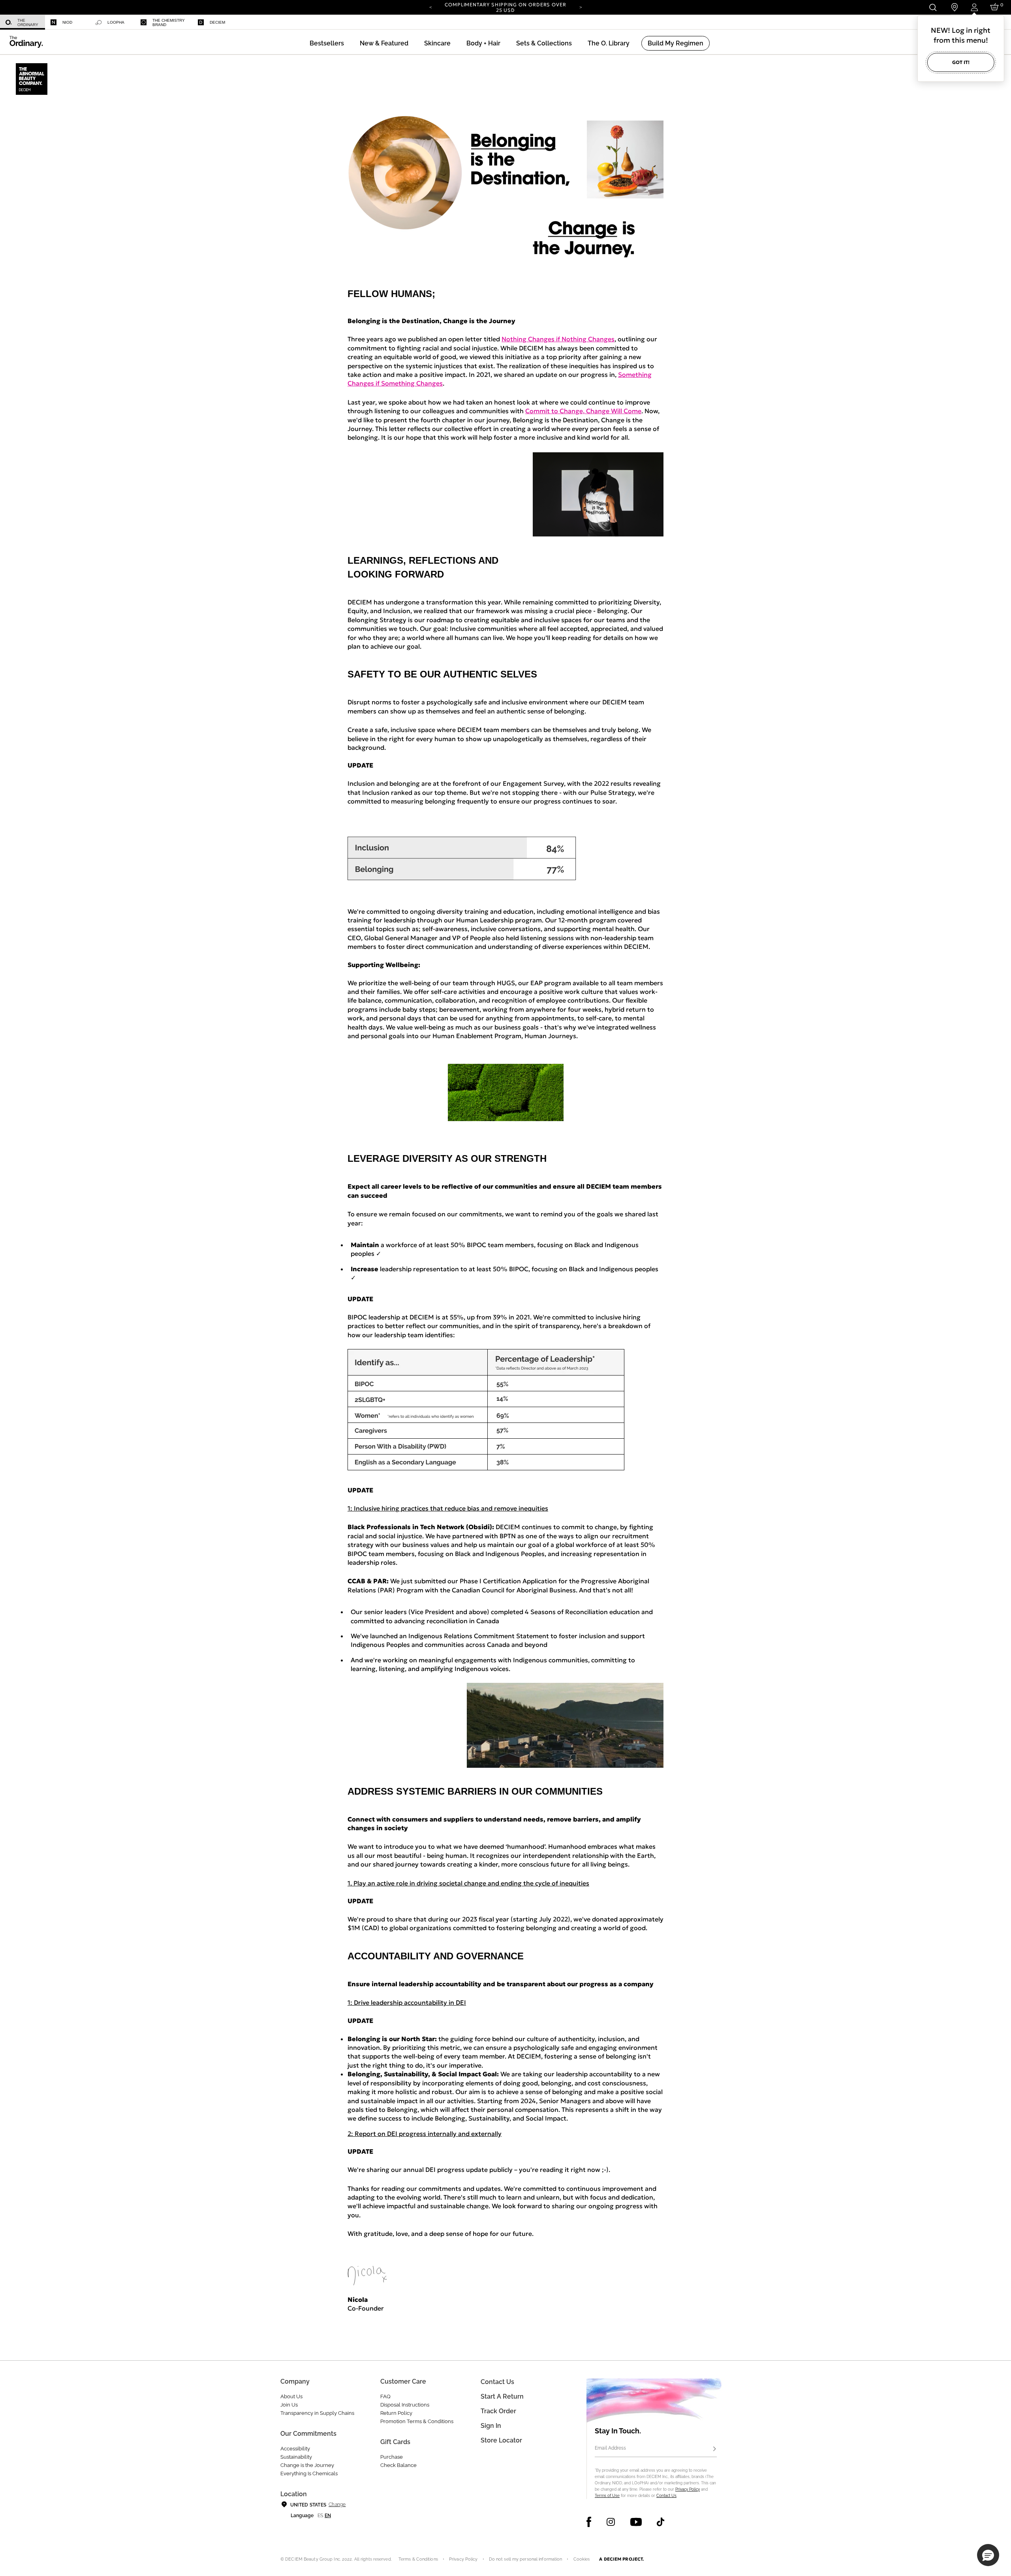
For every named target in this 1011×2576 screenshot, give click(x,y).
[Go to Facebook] (589, 2522)
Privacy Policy (688, 2489)
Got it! (961, 62)
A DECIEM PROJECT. (621, 2559)
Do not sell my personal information (526, 2559)
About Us (291, 2396)
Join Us (289, 2405)
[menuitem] (23, 22)
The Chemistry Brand (169, 23)
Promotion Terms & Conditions (417, 2421)
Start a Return (502, 2396)
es (320, 2516)
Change (337, 2504)
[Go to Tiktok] (661, 2522)
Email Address (610, 2448)
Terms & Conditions (418, 2559)
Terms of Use (607, 2496)
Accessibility (295, 2449)
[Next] (581, 7)
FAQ (385, 2396)
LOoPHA (116, 22)
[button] (384, 43)
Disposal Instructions (405, 2405)
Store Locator (501, 2440)
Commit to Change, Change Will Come (583, 411)
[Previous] (430, 7)
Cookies (582, 2559)
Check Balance (398, 2465)
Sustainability (296, 2457)
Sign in (491, 2426)
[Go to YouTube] (636, 2522)
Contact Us (666, 2496)
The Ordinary (28, 23)
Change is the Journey (307, 2465)
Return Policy (396, 2413)
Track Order (498, 2411)
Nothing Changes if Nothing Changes (558, 339)
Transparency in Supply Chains (317, 2413)
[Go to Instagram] (611, 2522)
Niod (67, 22)
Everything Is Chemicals (309, 2473)
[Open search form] (933, 7)
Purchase (392, 2457)
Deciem (217, 22)
